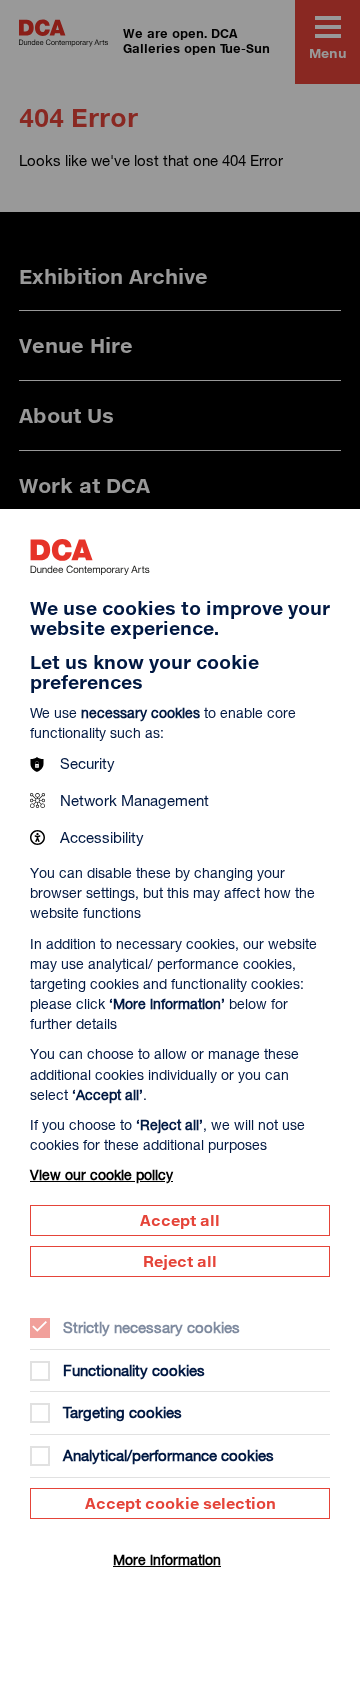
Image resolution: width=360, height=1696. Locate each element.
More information (167, 1559)
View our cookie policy (101, 1174)
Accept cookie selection (180, 1503)
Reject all (180, 1261)
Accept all (180, 1220)
